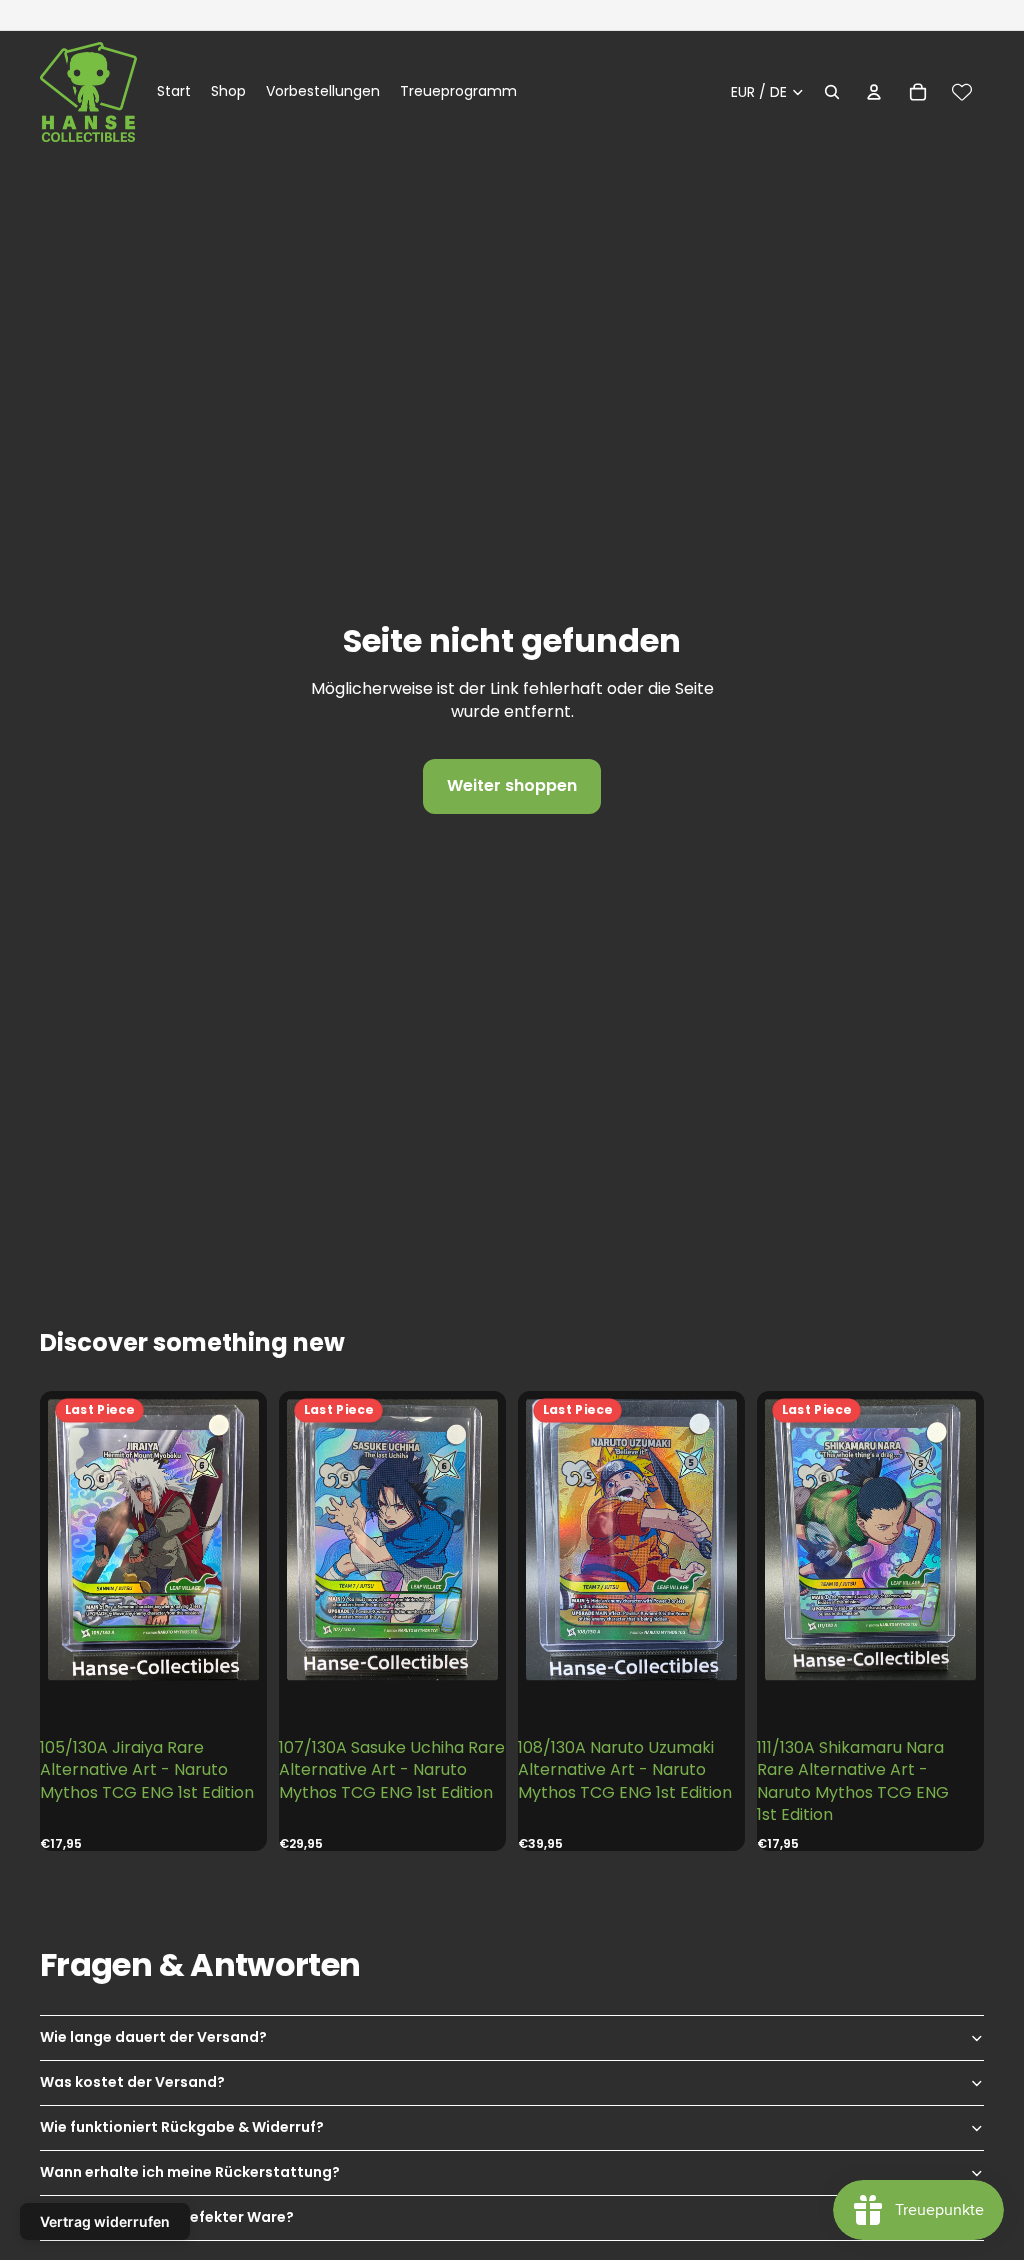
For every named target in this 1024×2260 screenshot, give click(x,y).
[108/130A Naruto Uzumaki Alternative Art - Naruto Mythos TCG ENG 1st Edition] (631, 1540)
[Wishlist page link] (962, 92)
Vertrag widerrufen (105, 2221)
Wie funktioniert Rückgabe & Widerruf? (182, 2127)
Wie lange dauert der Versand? (153, 2037)
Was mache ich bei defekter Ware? (167, 2217)
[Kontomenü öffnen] (874, 92)
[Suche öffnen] (832, 92)
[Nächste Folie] (244, 1540)
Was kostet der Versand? (132, 2082)
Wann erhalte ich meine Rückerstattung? (190, 2172)
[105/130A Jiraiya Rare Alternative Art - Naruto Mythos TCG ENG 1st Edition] (153, 1540)
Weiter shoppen (512, 785)
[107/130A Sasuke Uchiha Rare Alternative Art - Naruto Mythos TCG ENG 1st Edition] (392, 1540)
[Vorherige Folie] (62, 1540)
